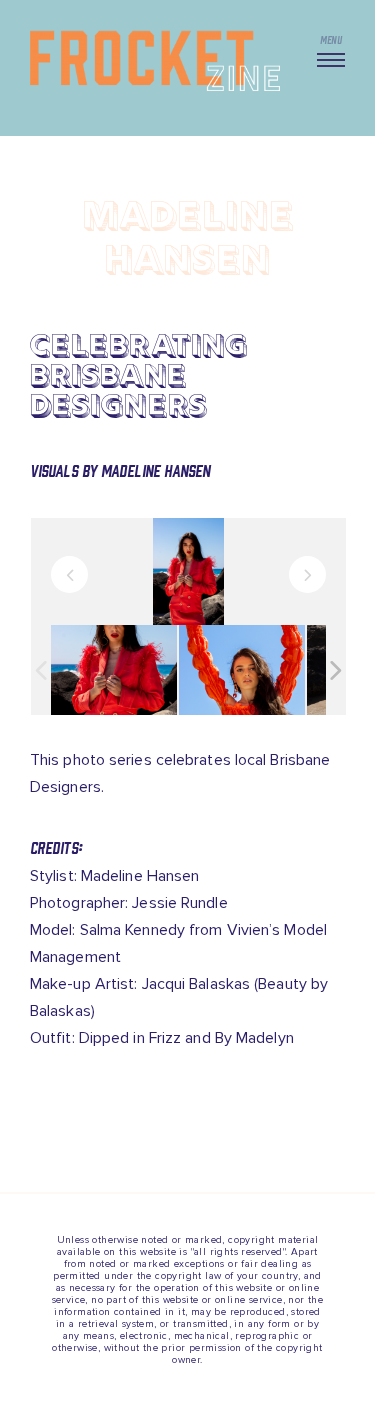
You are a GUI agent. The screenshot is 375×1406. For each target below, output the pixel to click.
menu (331, 39)
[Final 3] (242, 669)
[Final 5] (114, 669)
